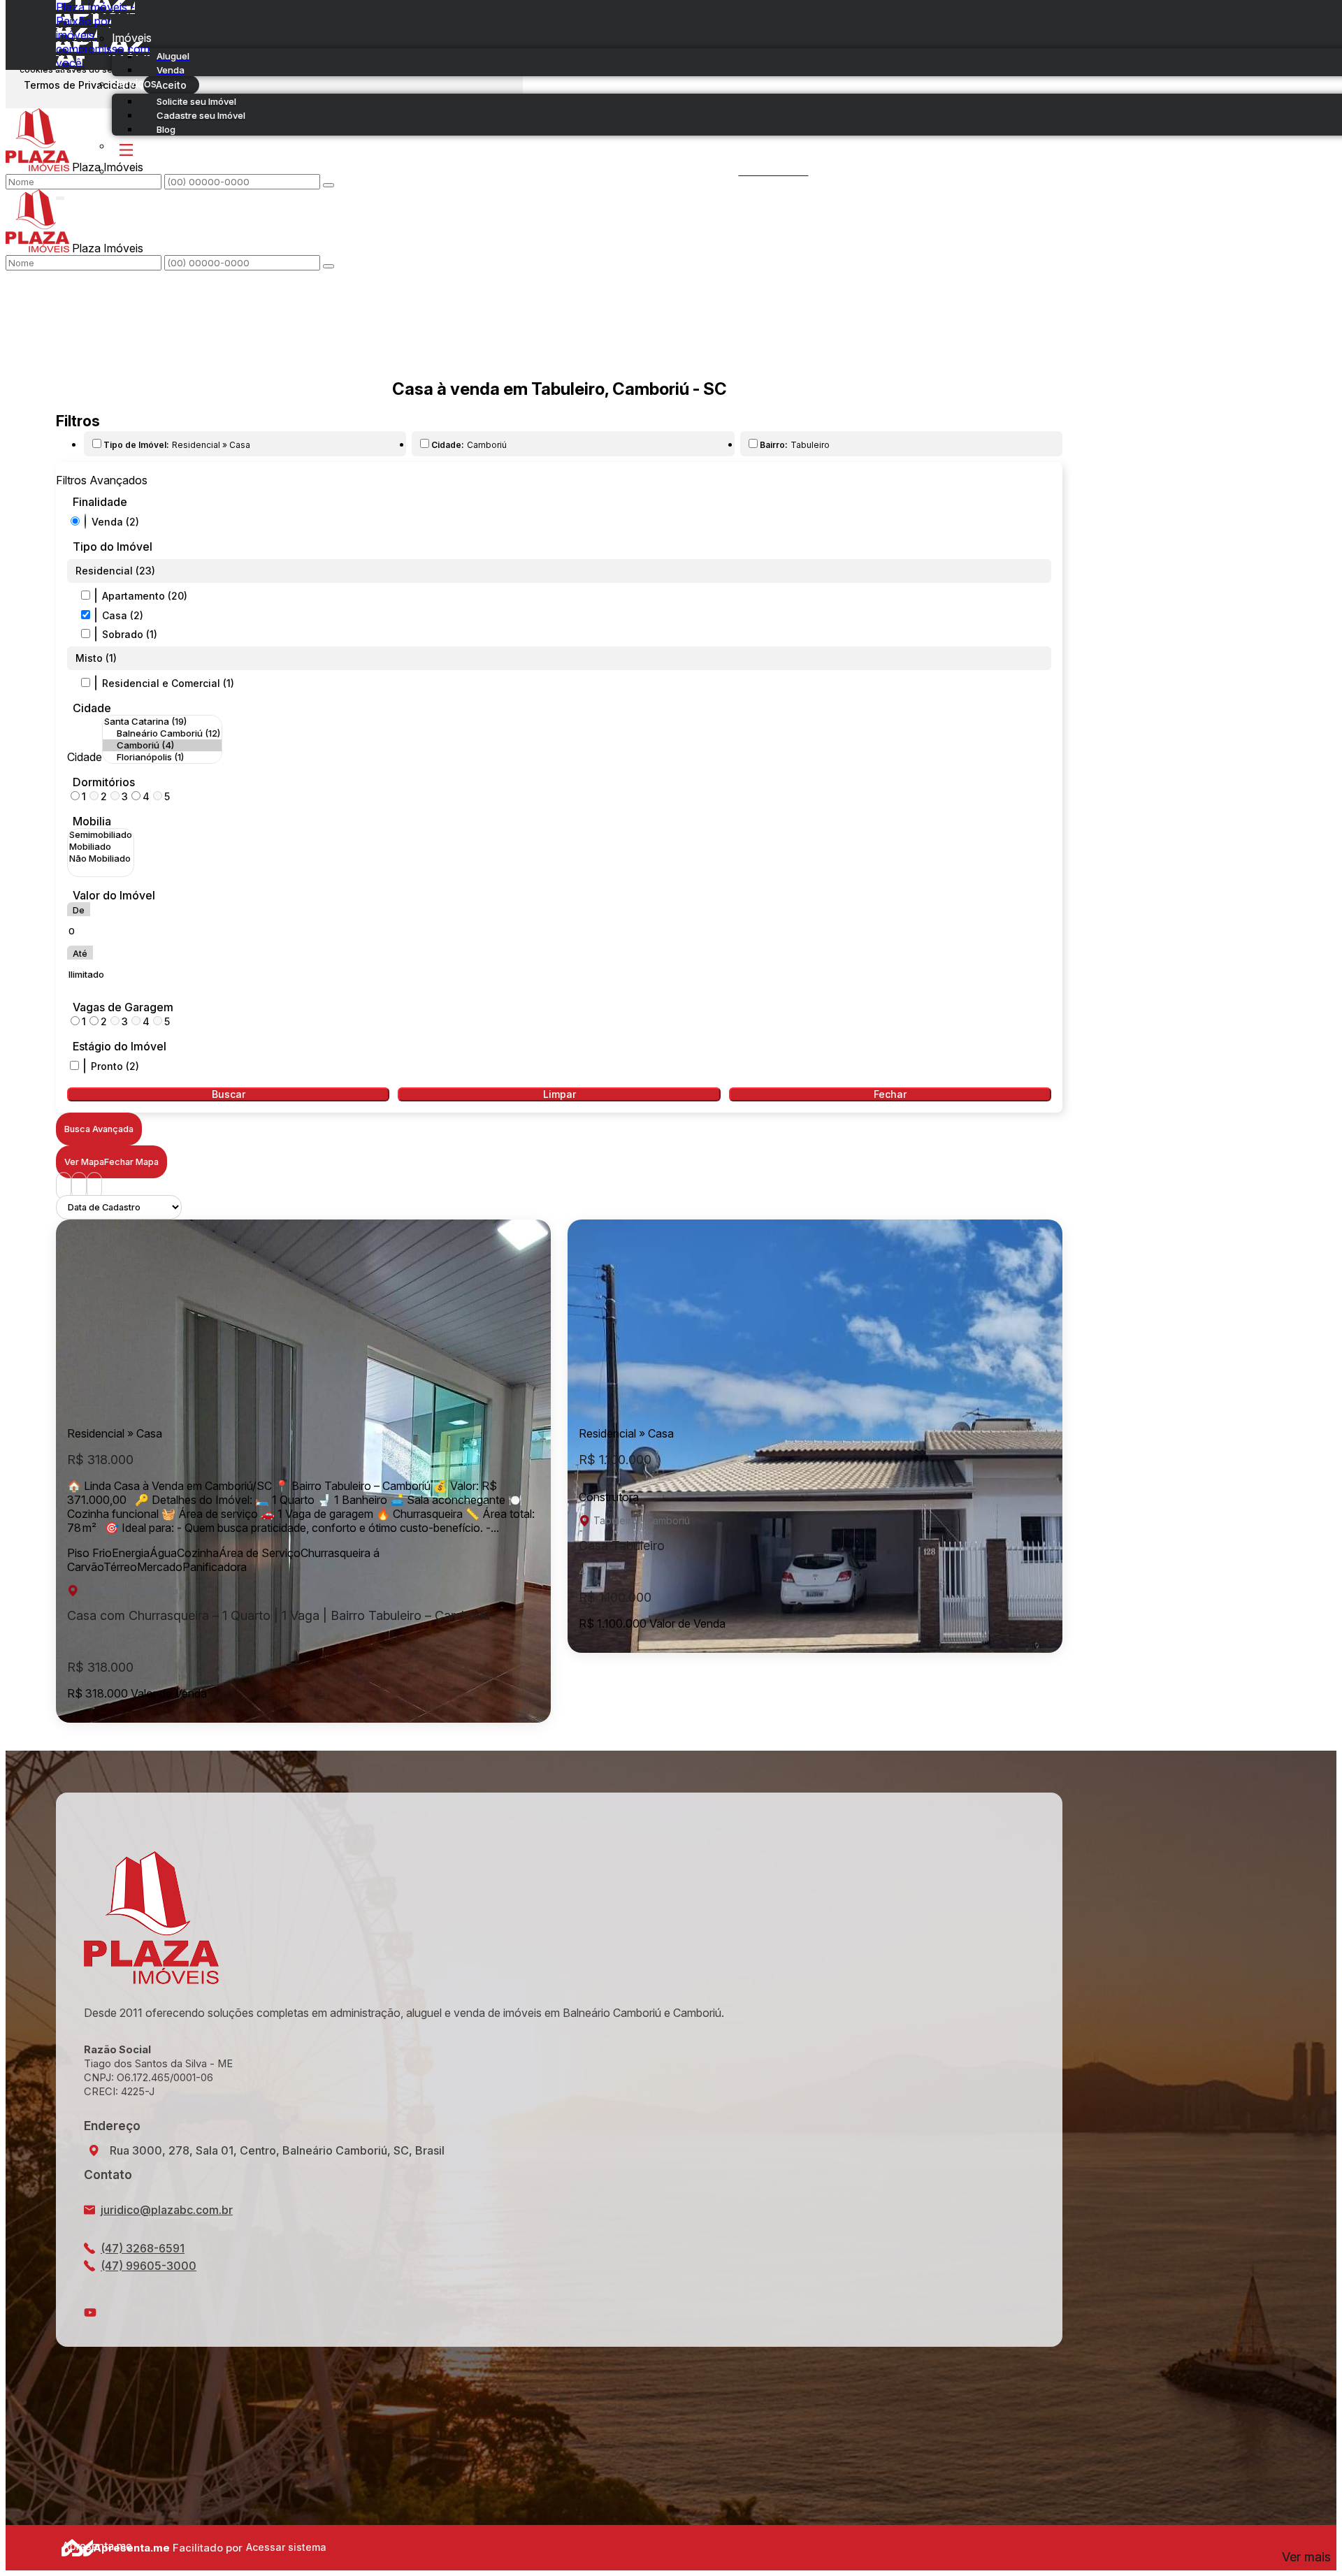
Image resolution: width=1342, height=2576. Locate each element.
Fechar (890, 1094)
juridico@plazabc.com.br (167, 2210)
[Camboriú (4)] (162, 745)
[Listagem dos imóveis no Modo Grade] (64, 1186)
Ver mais (1306, 2557)
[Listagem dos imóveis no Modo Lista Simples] (94, 1186)
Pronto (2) (115, 1066)
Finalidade (100, 502)
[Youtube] (559, 2313)
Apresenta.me (77, 2546)
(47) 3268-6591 (143, 2248)
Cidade (92, 708)
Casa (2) (123, 615)
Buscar (229, 1094)
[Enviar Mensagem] (329, 266)
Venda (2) (115, 522)
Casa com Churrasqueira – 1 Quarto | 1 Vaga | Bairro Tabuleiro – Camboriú (279, 1615)
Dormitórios (104, 782)
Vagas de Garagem (123, 1007)
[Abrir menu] (60, 195)
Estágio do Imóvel (120, 1046)
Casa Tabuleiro (622, 1546)
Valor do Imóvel (114, 895)
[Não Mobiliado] (101, 859)
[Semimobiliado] (101, 835)
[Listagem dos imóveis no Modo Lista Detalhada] (79, 1186)
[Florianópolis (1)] (162, 757)
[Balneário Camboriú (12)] (162, 733)
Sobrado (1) (130, 634)
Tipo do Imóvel (113, 547)
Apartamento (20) (145, 596)
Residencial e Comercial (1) (168, 683)
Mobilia (92, 821)
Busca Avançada (99, 1129)
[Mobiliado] (101, 847)
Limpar (560, 1094)
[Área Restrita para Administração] (284, 2547)
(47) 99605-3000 (149, 2266)
